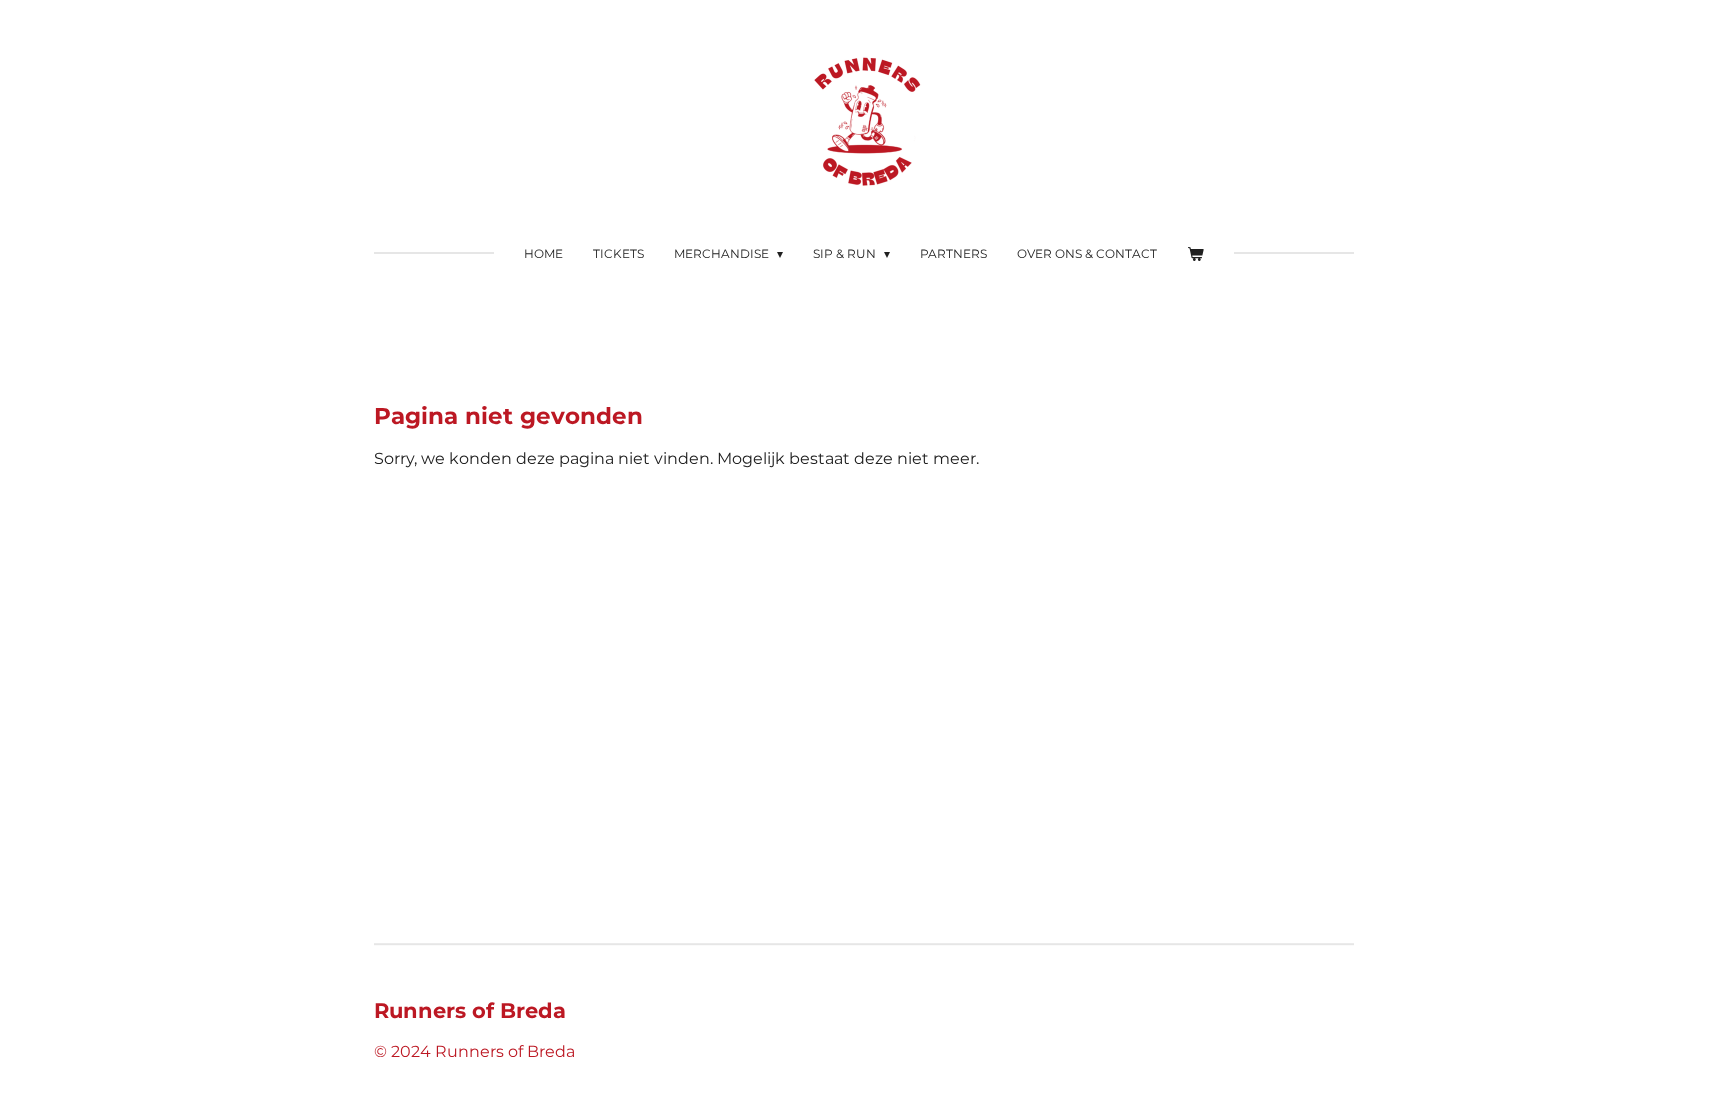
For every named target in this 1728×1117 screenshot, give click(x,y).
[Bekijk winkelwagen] (1195, 254)
